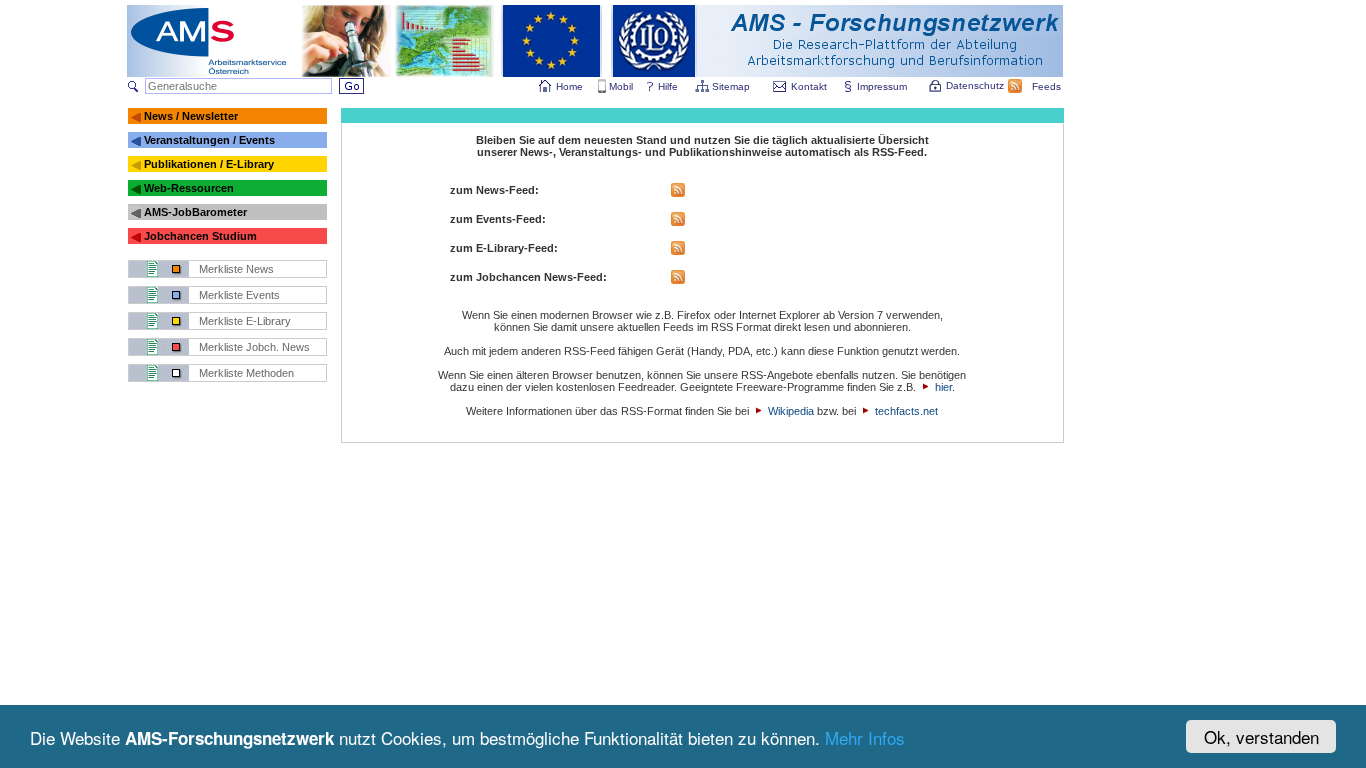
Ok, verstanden (1261, 736)
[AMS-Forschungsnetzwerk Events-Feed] (678, 222)
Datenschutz (975, 85)
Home (569, 86)
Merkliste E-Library (245, 321)
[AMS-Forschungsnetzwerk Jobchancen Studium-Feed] (678, 280)
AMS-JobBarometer (195, 212)
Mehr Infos (865, 737)
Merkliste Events (239, 295)
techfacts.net (906, 411)
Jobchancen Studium (200, 236)
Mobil (621, 86)
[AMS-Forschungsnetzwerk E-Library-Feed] (678, 251)
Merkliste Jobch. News (254, 347)
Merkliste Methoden (246, 373)
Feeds (1046, 86)
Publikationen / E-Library (209, 164)
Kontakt (809, 86)
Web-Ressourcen (189, 188)
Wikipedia (791, 411)
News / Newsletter (191, 116)
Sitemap (731, 86)
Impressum (882, 86)
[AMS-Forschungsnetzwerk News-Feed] (678, 193)
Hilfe (668, 86)
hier (943, 387)
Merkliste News (236, 269)
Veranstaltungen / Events (209, 140)
